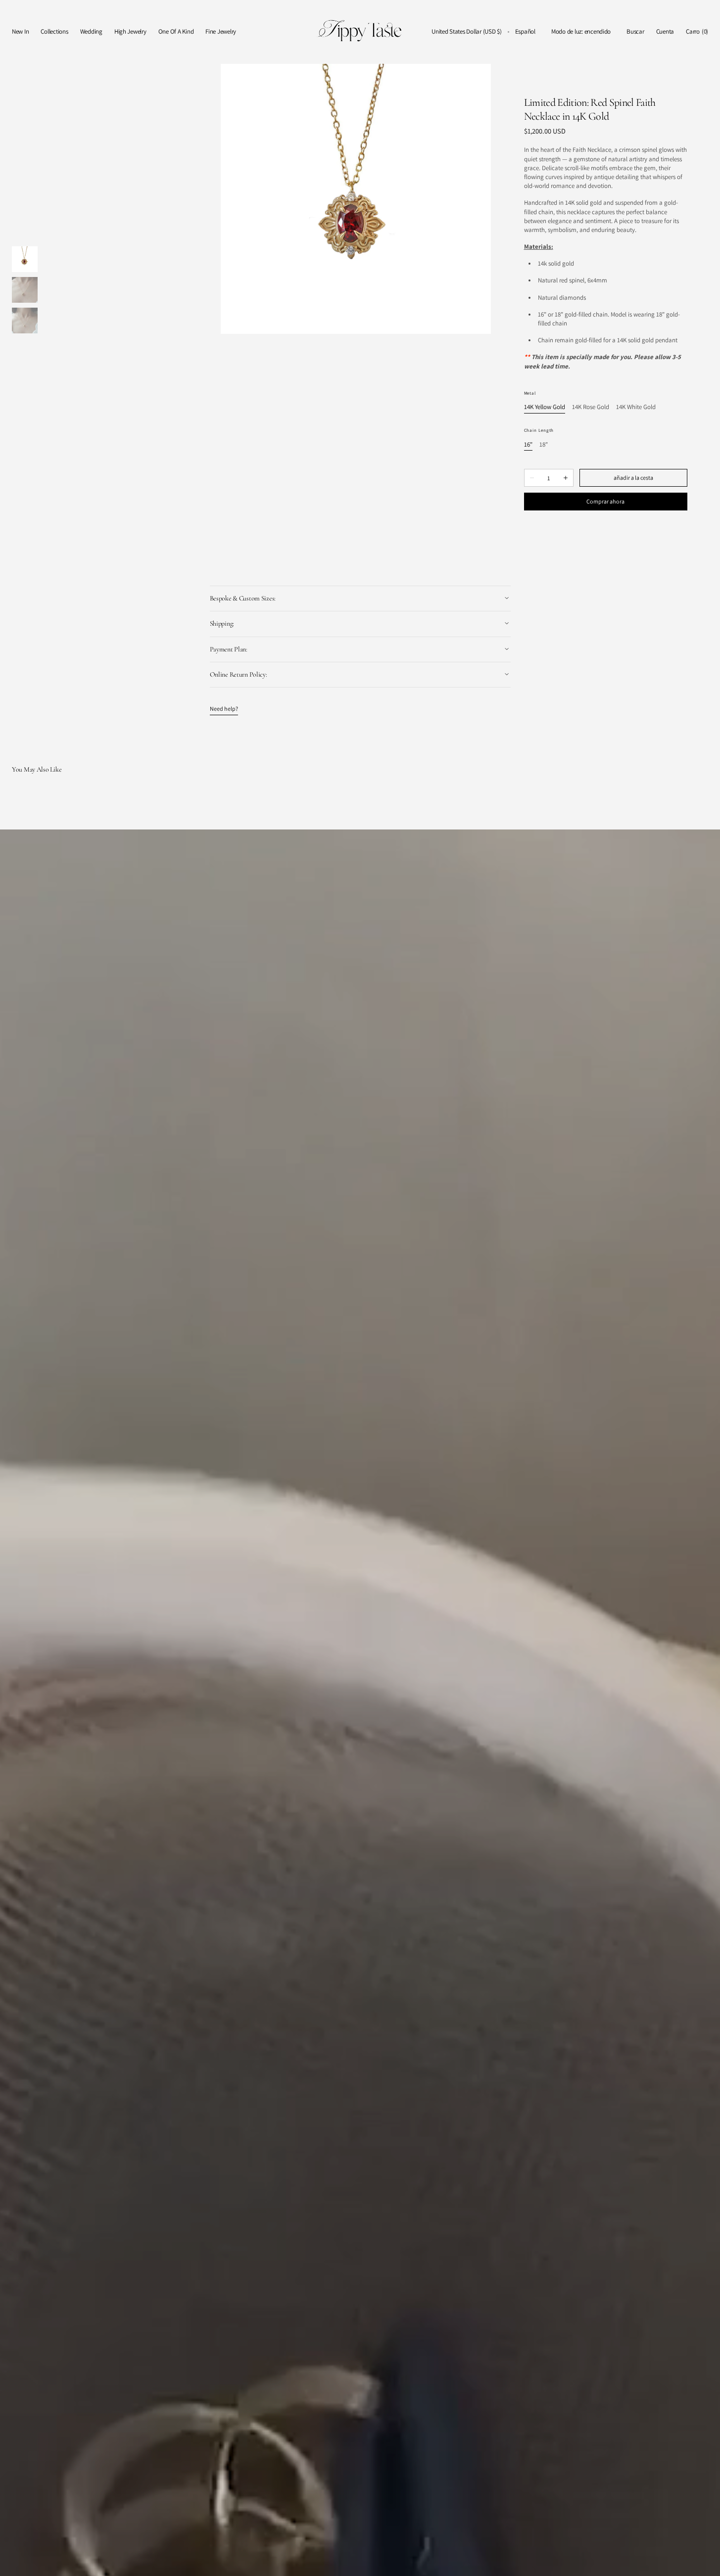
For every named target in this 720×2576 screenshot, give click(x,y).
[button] (467, 32)
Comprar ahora (605, 501)
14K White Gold (636, 407)
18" (544, 445)
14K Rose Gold (591, 407)
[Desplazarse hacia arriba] (705, 2561)
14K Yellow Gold (545, 407)
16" (528, 445)
